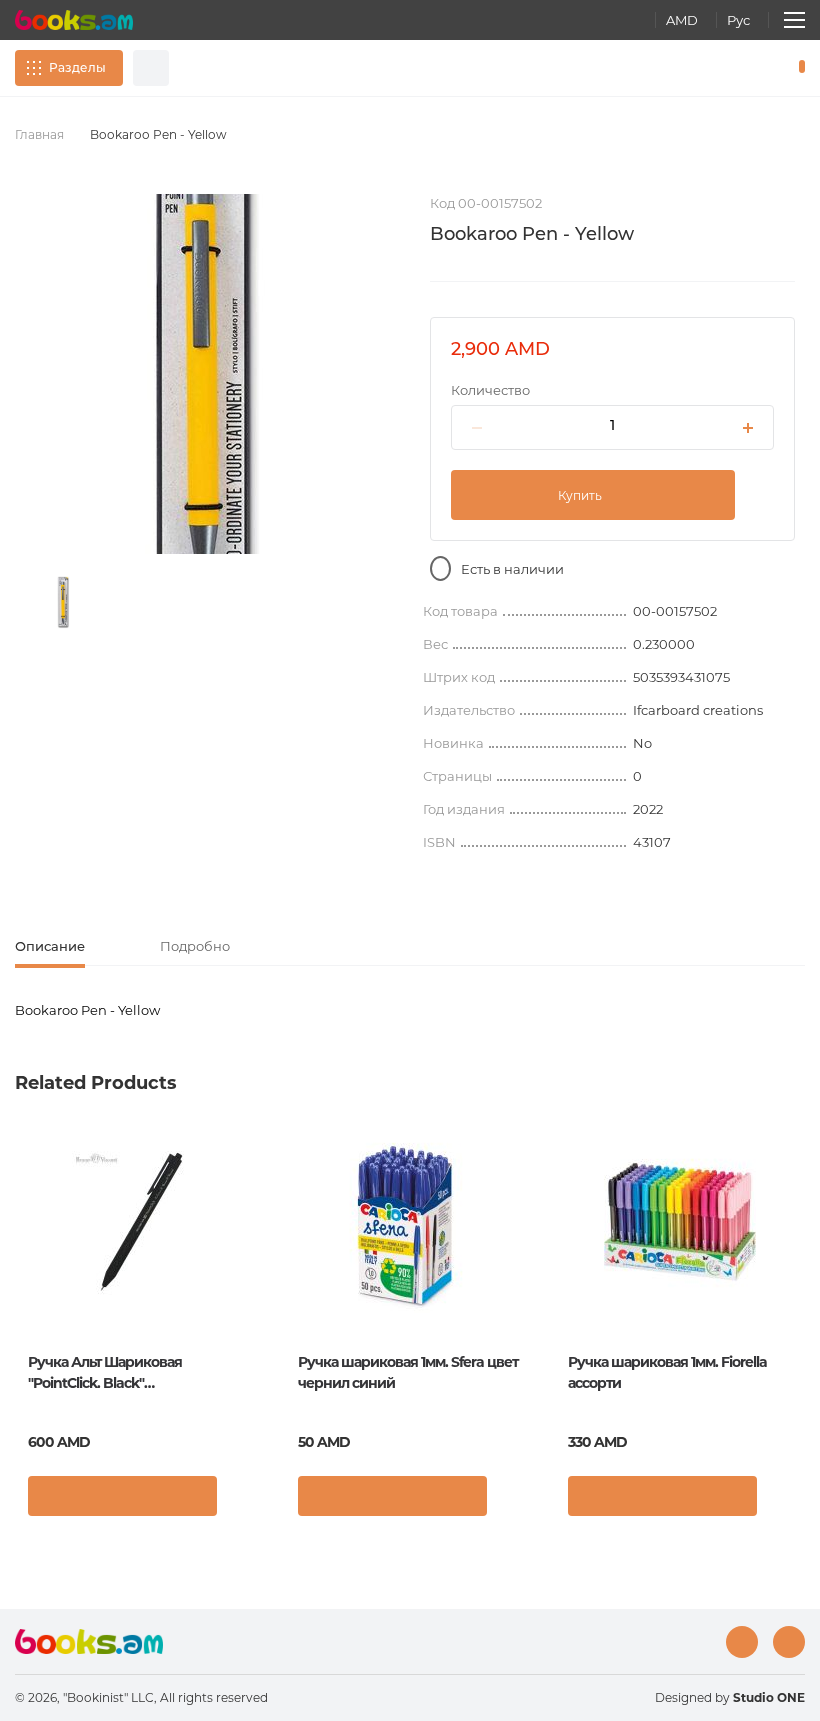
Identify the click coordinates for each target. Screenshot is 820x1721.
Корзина (797, 68)
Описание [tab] (50, 946)
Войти (716, 68)
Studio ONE (769, 1697)
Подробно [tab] (195, 946)
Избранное (750, 68)
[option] (63, 602)
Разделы (77, 67)
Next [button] (795, 1274)
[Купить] (122, 1496)
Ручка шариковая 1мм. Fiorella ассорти (667, 1372)
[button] (244, 1501)
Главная (39, 134)
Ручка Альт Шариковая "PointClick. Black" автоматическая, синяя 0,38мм (130, 1373)
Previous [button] (25, 1274)
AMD (682, 20)
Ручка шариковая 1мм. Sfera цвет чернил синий (408, 1372)
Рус (738, 20)
